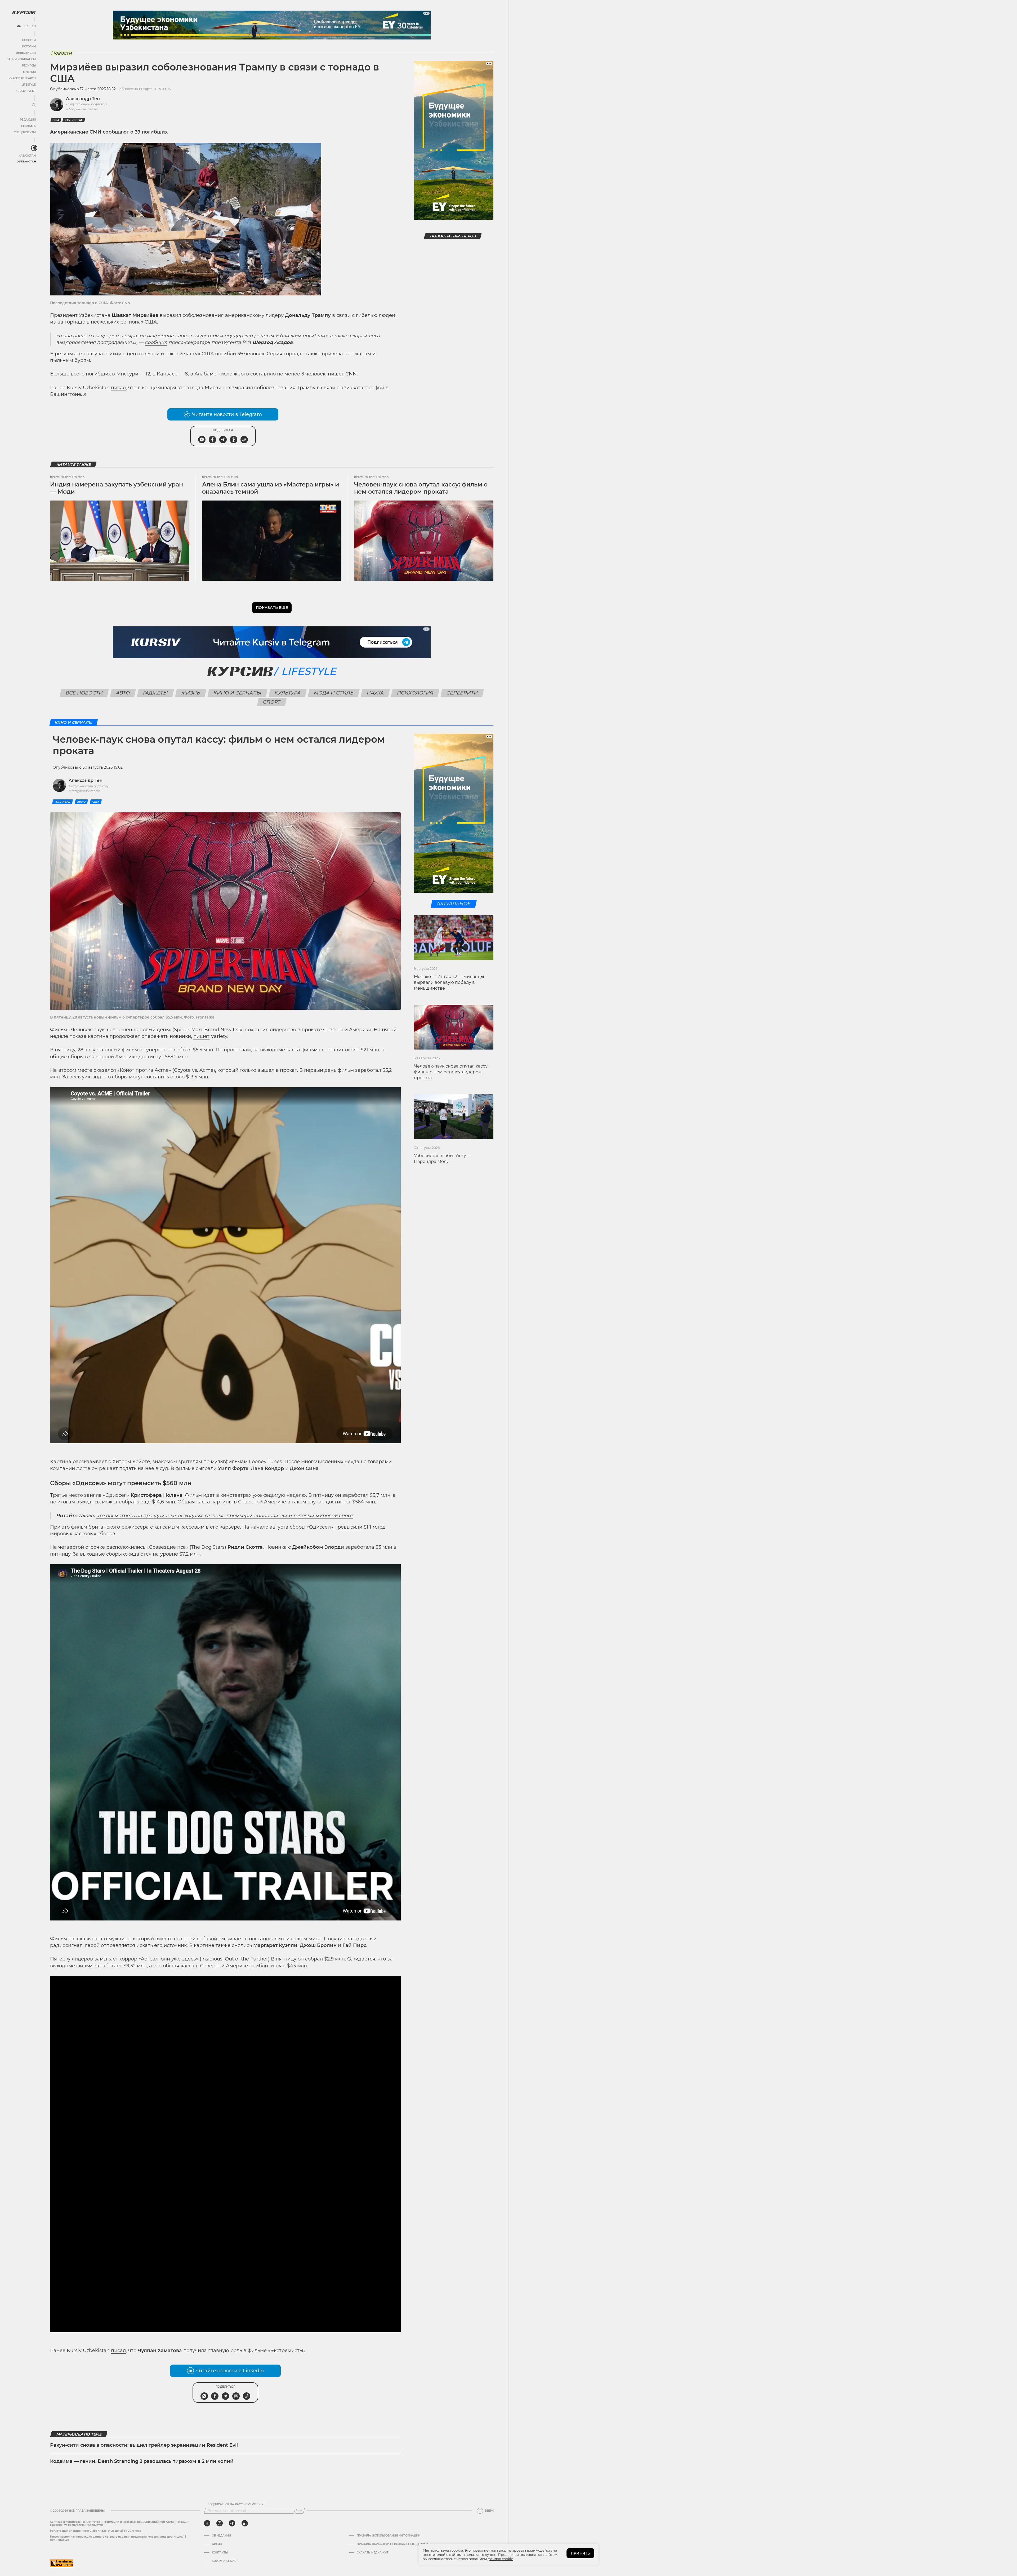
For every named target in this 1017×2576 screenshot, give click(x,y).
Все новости (84, 693)
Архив (217, 2544)
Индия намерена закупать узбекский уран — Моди (117, 488)
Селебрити (462, 693)
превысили (348, 1527)
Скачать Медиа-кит (373, 2553)
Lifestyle (29, 85)
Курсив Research (22, 78)
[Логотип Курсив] (24, 12)
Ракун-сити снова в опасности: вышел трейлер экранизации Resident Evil (144, 2445)
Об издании (221, 2536)
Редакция (28, 120)
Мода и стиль (334, 693)
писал (118, 388)
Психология (415, 693)
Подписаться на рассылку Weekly (235, 2504)
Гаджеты (156, 693)
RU (19, 26)
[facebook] (207, 2523)
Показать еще (272, 608)
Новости (29, 40)
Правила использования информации (389, 2536)
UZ (26, 26)
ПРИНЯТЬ (580, 2553)
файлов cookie (500, 2559)
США (56, 120)
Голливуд (63, 802)
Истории (29, 47)
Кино (81, 802)
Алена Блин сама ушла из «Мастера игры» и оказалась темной (271, 488)
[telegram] (232, 2523)
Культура (288, 693)
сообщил (156, 342)
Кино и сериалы (238, 693)
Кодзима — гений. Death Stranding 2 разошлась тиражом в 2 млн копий (142, 2461)
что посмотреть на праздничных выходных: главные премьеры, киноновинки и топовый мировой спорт (225, 1516)
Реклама (28, 126)
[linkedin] (245, 2523)
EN (34, 26)
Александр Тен (83, 99)
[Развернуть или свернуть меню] (34, 105)
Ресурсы (29, 66)
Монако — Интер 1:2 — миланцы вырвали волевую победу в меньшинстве (449, 982)
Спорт (272, 702)
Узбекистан (26, 161)
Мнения (29, 72)
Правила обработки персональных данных (393, 2544)
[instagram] (220, 2523)
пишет (336, 374)
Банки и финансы (21, 59)
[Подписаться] (300, 2511)
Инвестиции (26, 53)
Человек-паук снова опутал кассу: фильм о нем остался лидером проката (421, 488)
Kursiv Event (26, 91)
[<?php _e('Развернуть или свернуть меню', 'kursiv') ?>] (34, 148)
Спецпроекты (25, 132)
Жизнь (191, 693)
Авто (123, 693)
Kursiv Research (225, 2561)
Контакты (220, 2553)
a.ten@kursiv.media (82, 109)
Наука (375, 693)
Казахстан (27, 156)
